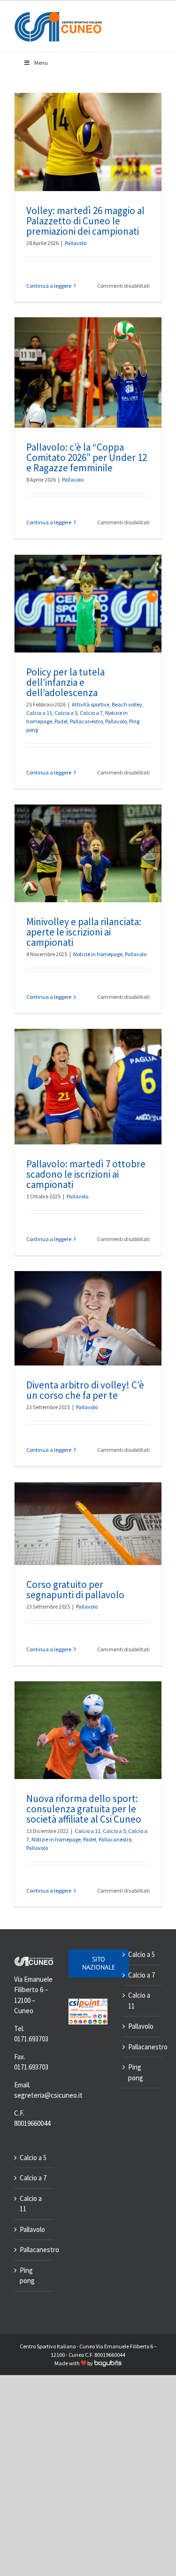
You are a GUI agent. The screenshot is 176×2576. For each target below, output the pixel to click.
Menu (41, 63)
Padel (61, 721)
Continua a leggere (49, 286)
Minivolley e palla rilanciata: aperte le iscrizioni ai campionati (84, 932)
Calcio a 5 (66, 713)
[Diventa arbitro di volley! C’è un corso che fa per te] (88, 1318)
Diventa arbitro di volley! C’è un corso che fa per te (85, 1390)
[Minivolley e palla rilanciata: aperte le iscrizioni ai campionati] (88, 854)
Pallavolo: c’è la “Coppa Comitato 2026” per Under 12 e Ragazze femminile (87, 457)
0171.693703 (31, 2039)
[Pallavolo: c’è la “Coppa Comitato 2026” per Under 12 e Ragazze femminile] (88, 372)
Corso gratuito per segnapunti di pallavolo (75, 1590)
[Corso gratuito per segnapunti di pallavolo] (88, 1524)
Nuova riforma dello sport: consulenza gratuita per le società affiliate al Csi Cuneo (84, 1809)
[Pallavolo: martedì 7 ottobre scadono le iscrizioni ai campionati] (88, 1087)
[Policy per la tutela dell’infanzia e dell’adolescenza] (88, 604)
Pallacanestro (86, 721)
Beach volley (127, 704)
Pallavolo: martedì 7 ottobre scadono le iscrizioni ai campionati (86, 1174)
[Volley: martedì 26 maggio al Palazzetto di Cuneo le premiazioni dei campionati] (88, 142)
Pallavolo (76, 243)
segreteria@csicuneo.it (48, 2095)
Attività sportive (91, 704)
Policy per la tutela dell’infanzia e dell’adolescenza (65, 682)
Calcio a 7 (91, 713)
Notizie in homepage (98, 954)
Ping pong (27, 2276)
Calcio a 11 (39, 713)
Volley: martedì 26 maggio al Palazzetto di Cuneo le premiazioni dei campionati (85, 221)
